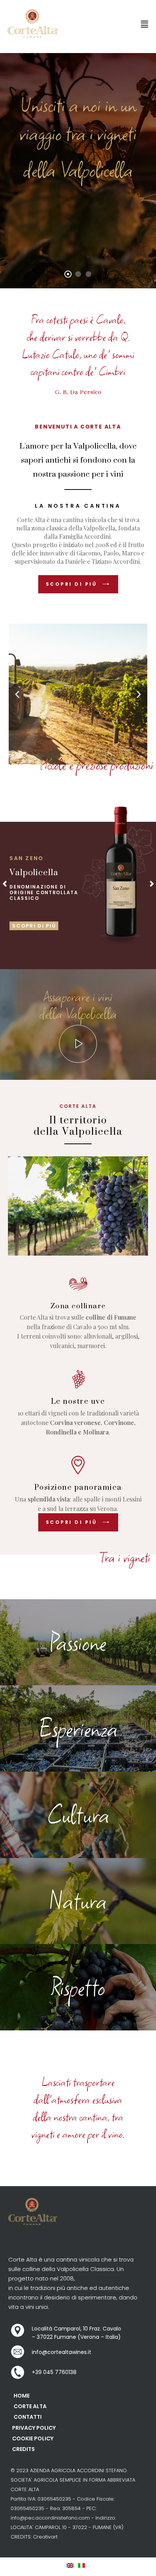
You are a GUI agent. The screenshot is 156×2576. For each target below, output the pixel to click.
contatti (28, 2417)
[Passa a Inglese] (72, 2565)
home (22, 2396)
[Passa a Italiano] (84, 2565)
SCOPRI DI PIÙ (34, 926)
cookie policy (33, 2439)
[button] (144, 24)
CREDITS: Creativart (34, 2537)
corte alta (30, 2407)
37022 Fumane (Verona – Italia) (79, 2337)
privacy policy (34, 2428)
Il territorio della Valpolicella (78, 1126)
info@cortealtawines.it (62, 2352)
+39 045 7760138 (54, 2373)
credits (23, 2449)
